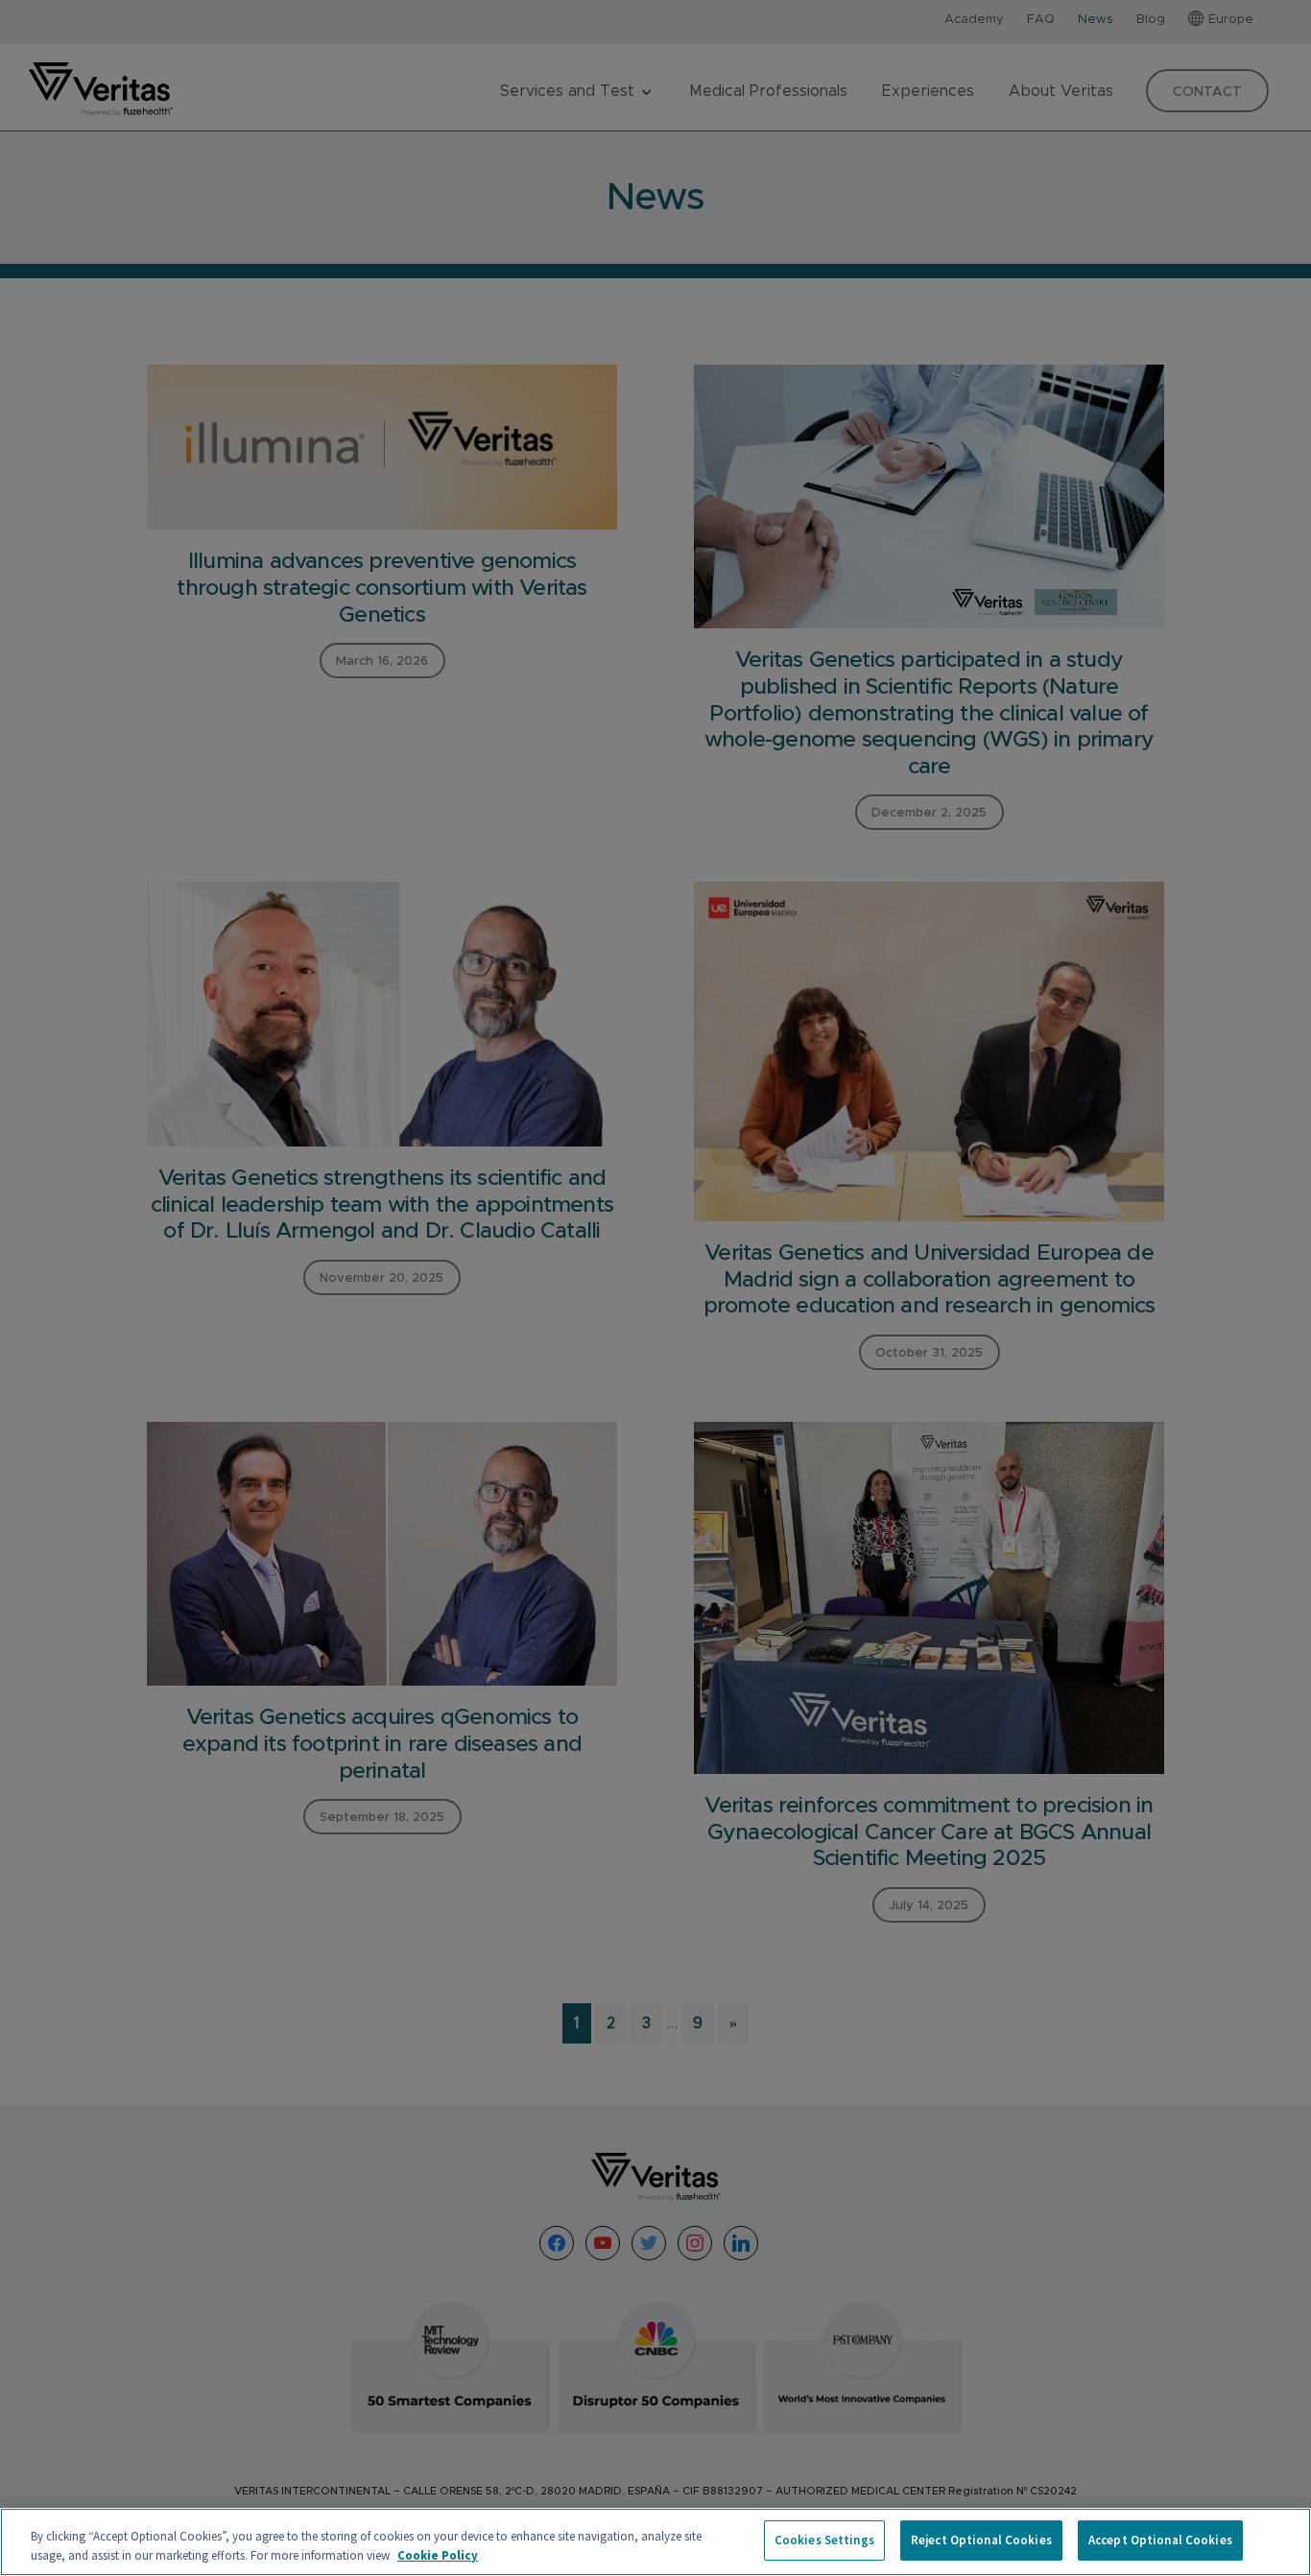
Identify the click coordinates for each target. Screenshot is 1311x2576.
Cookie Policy (438, 2555)
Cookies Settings (824, 2540)
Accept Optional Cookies (1160, 2540)
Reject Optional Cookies (981, 2540)
